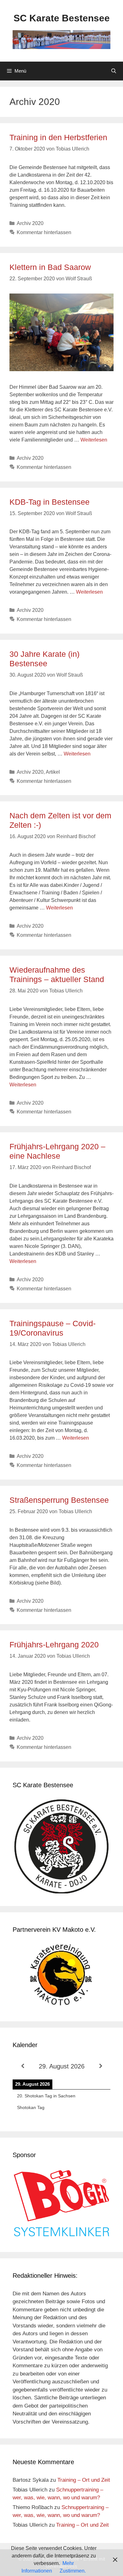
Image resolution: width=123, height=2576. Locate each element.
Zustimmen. (73, 2571)
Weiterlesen (94, 440)
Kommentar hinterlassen (44, 232)
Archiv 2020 (30, 223)
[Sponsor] (61, 2235)
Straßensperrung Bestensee (59, 1500)
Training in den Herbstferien (58, 137)
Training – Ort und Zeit (84, 2480)
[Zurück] (22, 2066)
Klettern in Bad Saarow (50, 267)
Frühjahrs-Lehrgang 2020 (54, 1645)
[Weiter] (101, 2066)
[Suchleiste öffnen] (114, 71)
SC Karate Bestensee (62, 18)
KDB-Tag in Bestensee (50, 502)
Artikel (53, 772)
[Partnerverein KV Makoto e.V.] (61, 1976)
